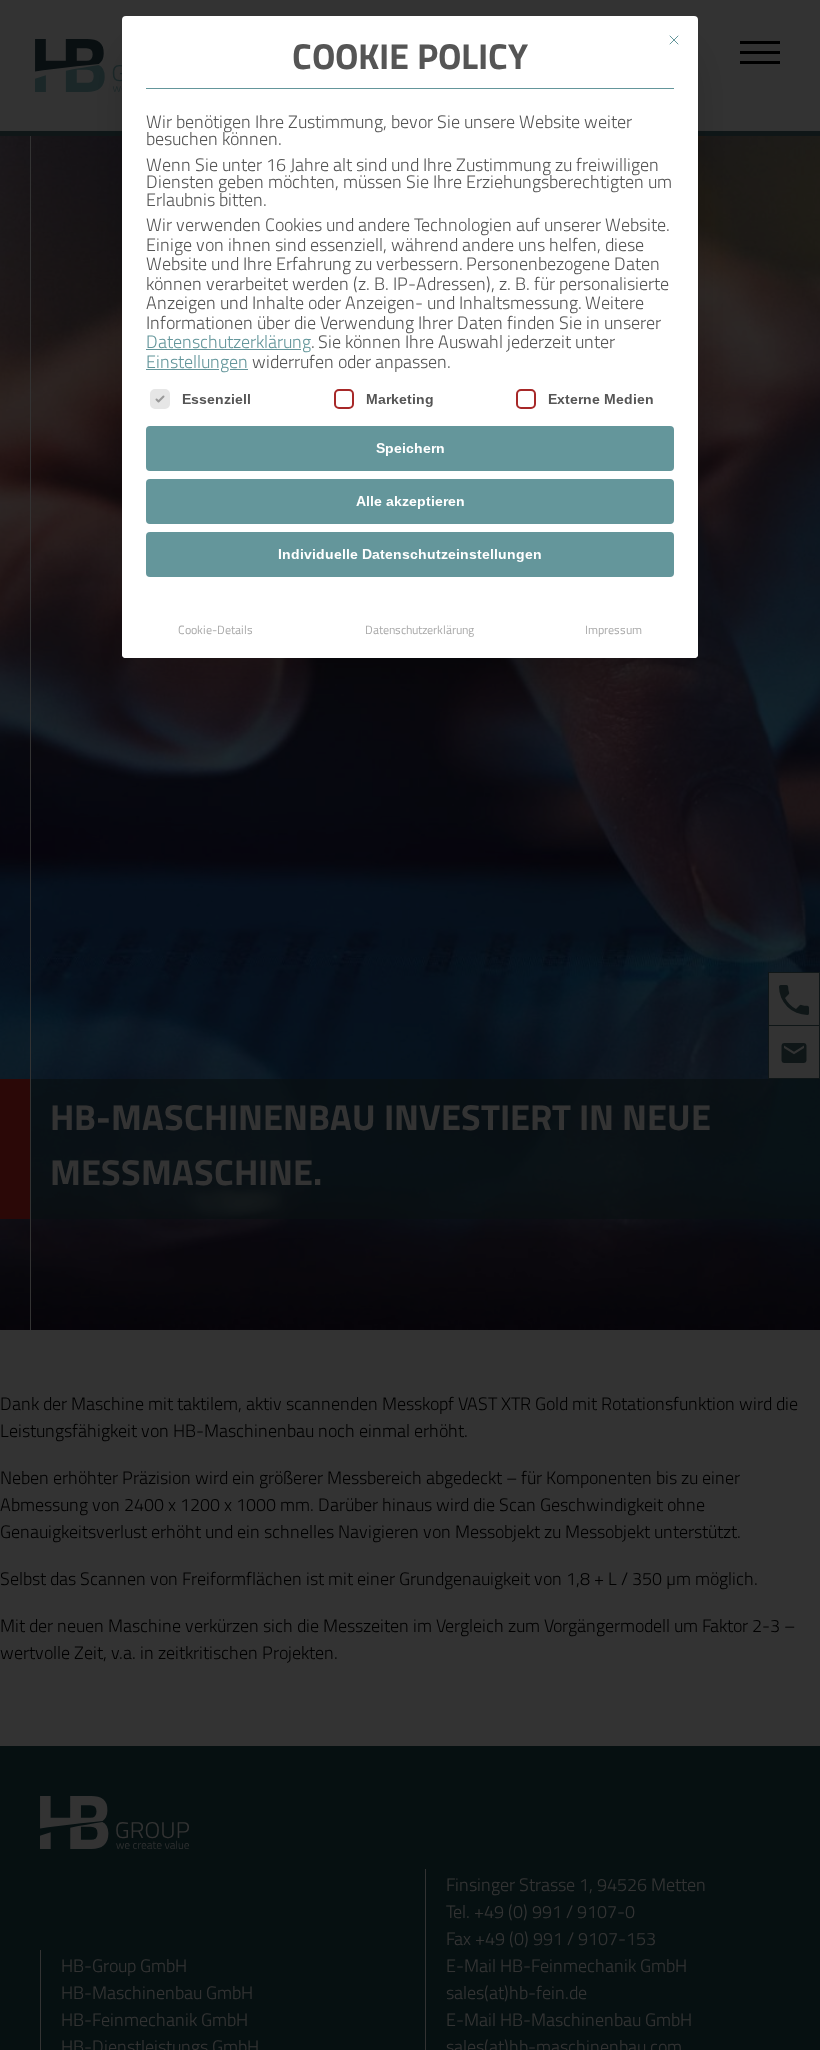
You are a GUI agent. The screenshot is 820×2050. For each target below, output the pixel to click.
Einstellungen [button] (197, 361)
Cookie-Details (215, 629)
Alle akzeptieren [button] (410, 501)
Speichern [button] (410, 448)
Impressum (613, 629)
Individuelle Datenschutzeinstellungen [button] (410, 554)
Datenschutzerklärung (228, 341)
